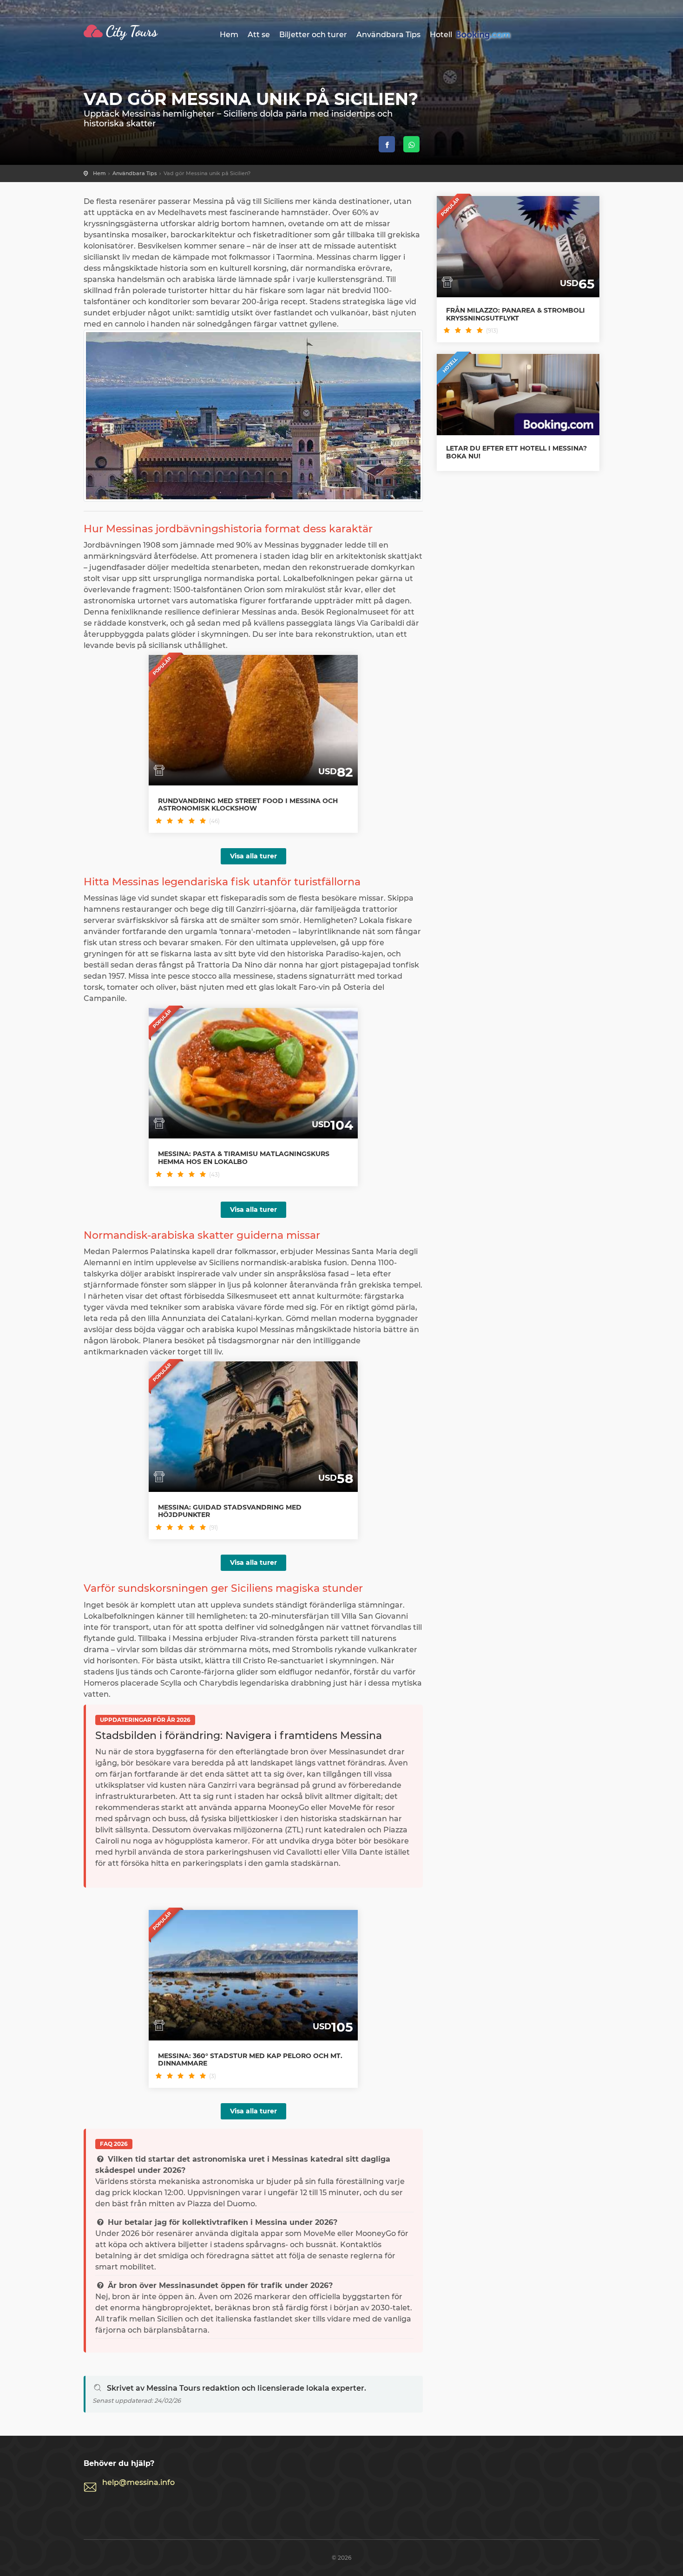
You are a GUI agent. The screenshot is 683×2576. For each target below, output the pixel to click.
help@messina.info (138, 2482)
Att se (259, 35)
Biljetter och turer (313, 35)
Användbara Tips (388, 35)
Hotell (442, 35)
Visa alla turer (253, 856)
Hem (229, 35)
